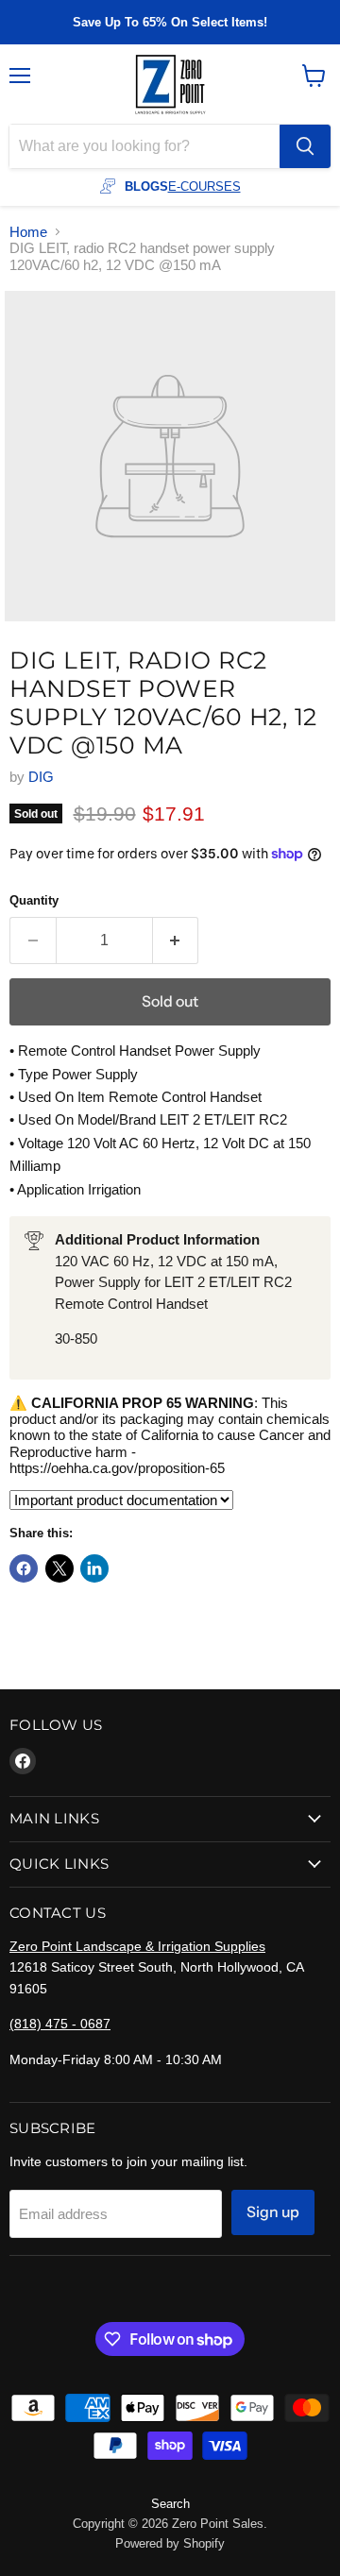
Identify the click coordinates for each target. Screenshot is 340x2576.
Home (28, 232)
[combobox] (144, 146)
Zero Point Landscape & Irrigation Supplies (137, 1946)
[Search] (305, 146)
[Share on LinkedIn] (94, 1568)
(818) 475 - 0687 (60, 2024)
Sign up (273, 2212)
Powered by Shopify (170, 2543)
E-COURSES (204, 186)
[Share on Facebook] (24, 1568)
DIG (41, 777)
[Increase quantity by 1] (176, 941)
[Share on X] (59, 1568)
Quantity (34, 900)
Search (170, 2504)
